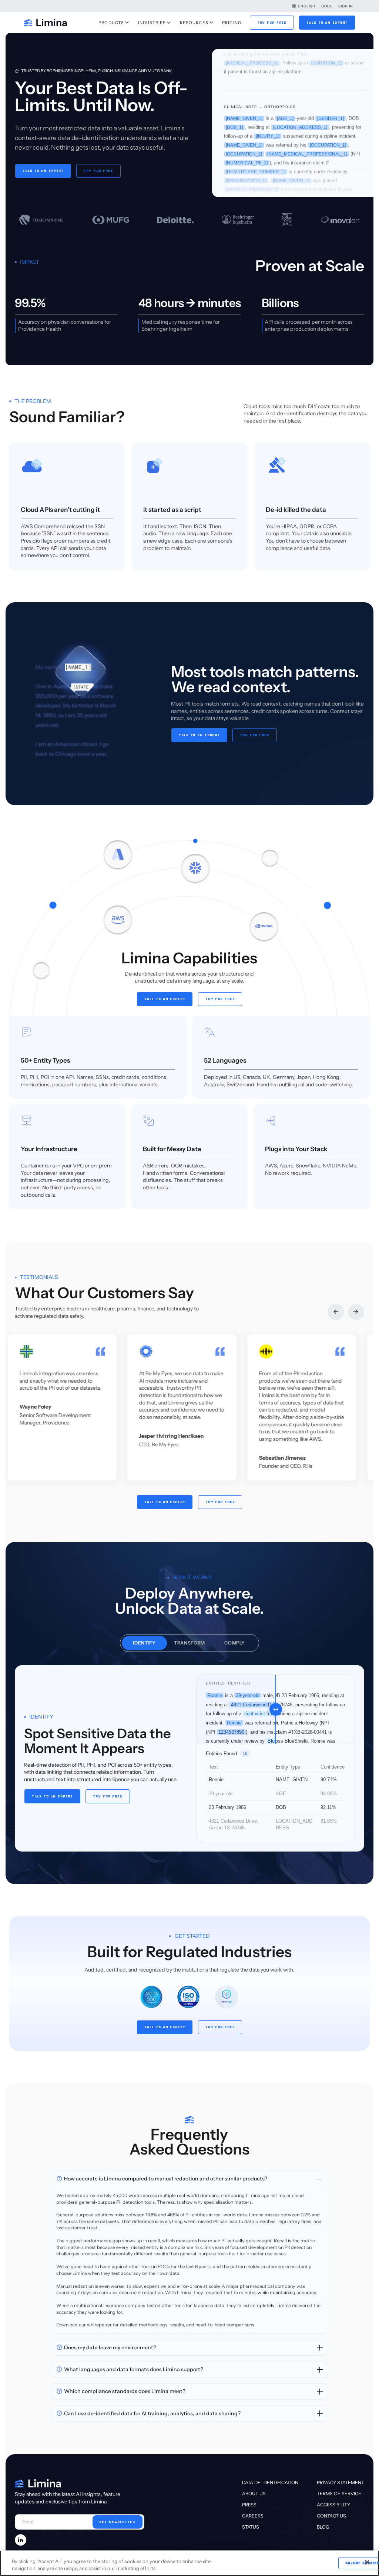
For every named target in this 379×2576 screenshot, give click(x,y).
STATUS (251, 2527)
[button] (303, 6)
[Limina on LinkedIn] (21, 2540)
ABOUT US (254, 2494)
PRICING (232, 23)
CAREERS (253, 2516)
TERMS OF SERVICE (339, 2494)
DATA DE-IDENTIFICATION (270, 2482)
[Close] (367, 2562)
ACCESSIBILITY (333, 2505)
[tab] (144, 1643)
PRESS (249, 2505)
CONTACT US (331, 2516)
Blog (323, 2527)
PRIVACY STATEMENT (341, 2482)
